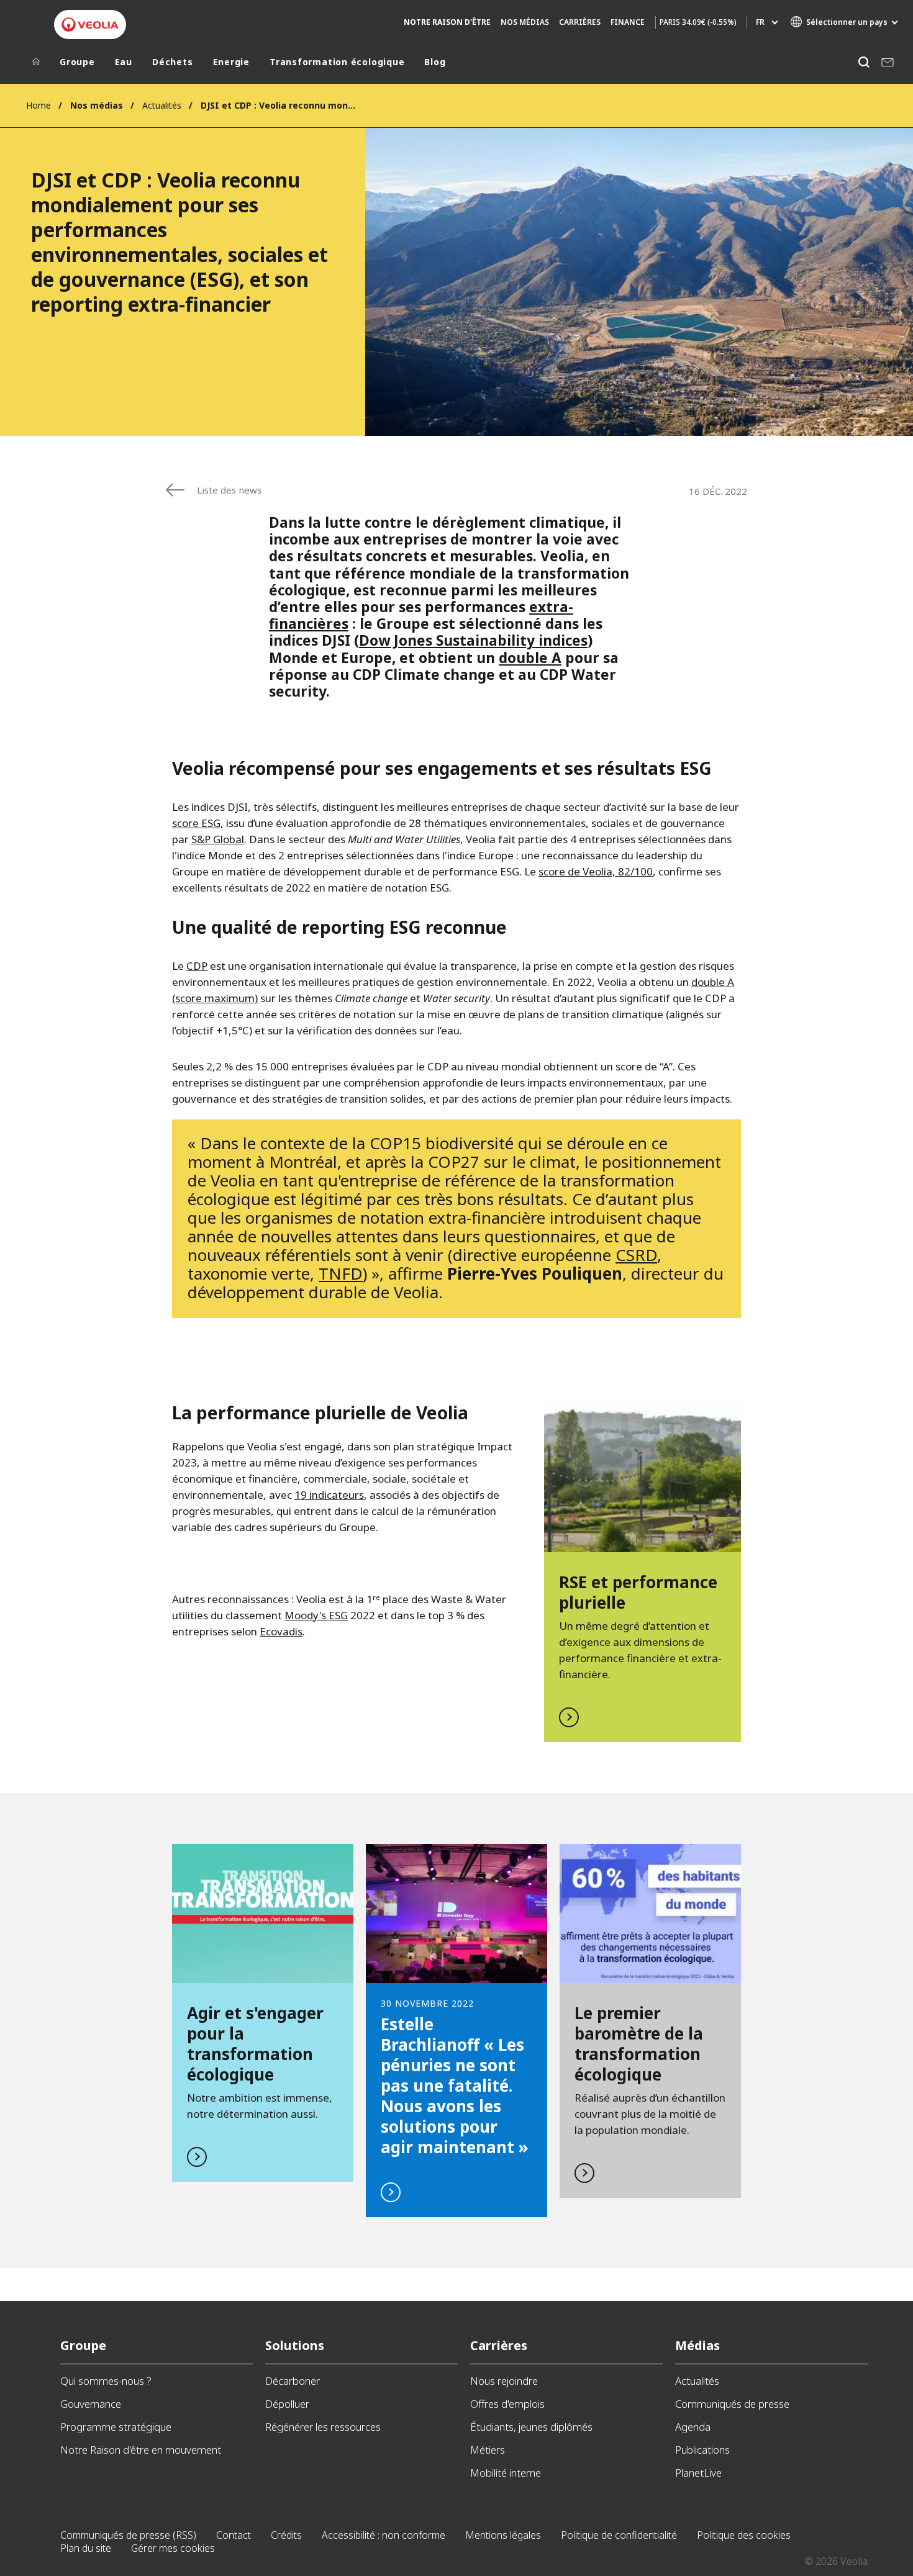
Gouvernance (91, 2404)
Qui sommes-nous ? (106, 2381)
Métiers (488, 2450)
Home (39, 105)
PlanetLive (698, 2473)
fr (760, 22)
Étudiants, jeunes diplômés (531, 2427)
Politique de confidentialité (619, 2535)
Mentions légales (503, 2535)
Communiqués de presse (732, 2404)
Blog (435, 62)
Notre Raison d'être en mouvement (141, 2450)
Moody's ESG (316, 1615)
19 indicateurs (329, 1495)
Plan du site (86, 2548)
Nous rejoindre (504, 2381)
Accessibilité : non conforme (384, 2535)
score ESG (196, 823)
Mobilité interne (506, 2473)
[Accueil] (36, 65)
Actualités (162, 105)
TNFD (341, 1273)
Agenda (693, 2427)
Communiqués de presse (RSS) (128, 2535)
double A (530, 658)
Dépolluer (287, 2404)
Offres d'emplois (507, 2404)
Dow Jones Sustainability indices (473, 640)
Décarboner (293, 2381)
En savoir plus (643, 1572)
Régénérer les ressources (323, 2427)
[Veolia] (90, 25)
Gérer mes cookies (173, 2548)
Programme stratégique (116, 2427)
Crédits (286, 2535)
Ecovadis (281, 1631)
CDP (197, 966)
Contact (234, 2535)
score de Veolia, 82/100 (596, 871)
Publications (702, 2450)
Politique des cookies (744, 2535)
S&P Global (218, 839)
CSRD (636, 1255)
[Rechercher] (864, 62)
